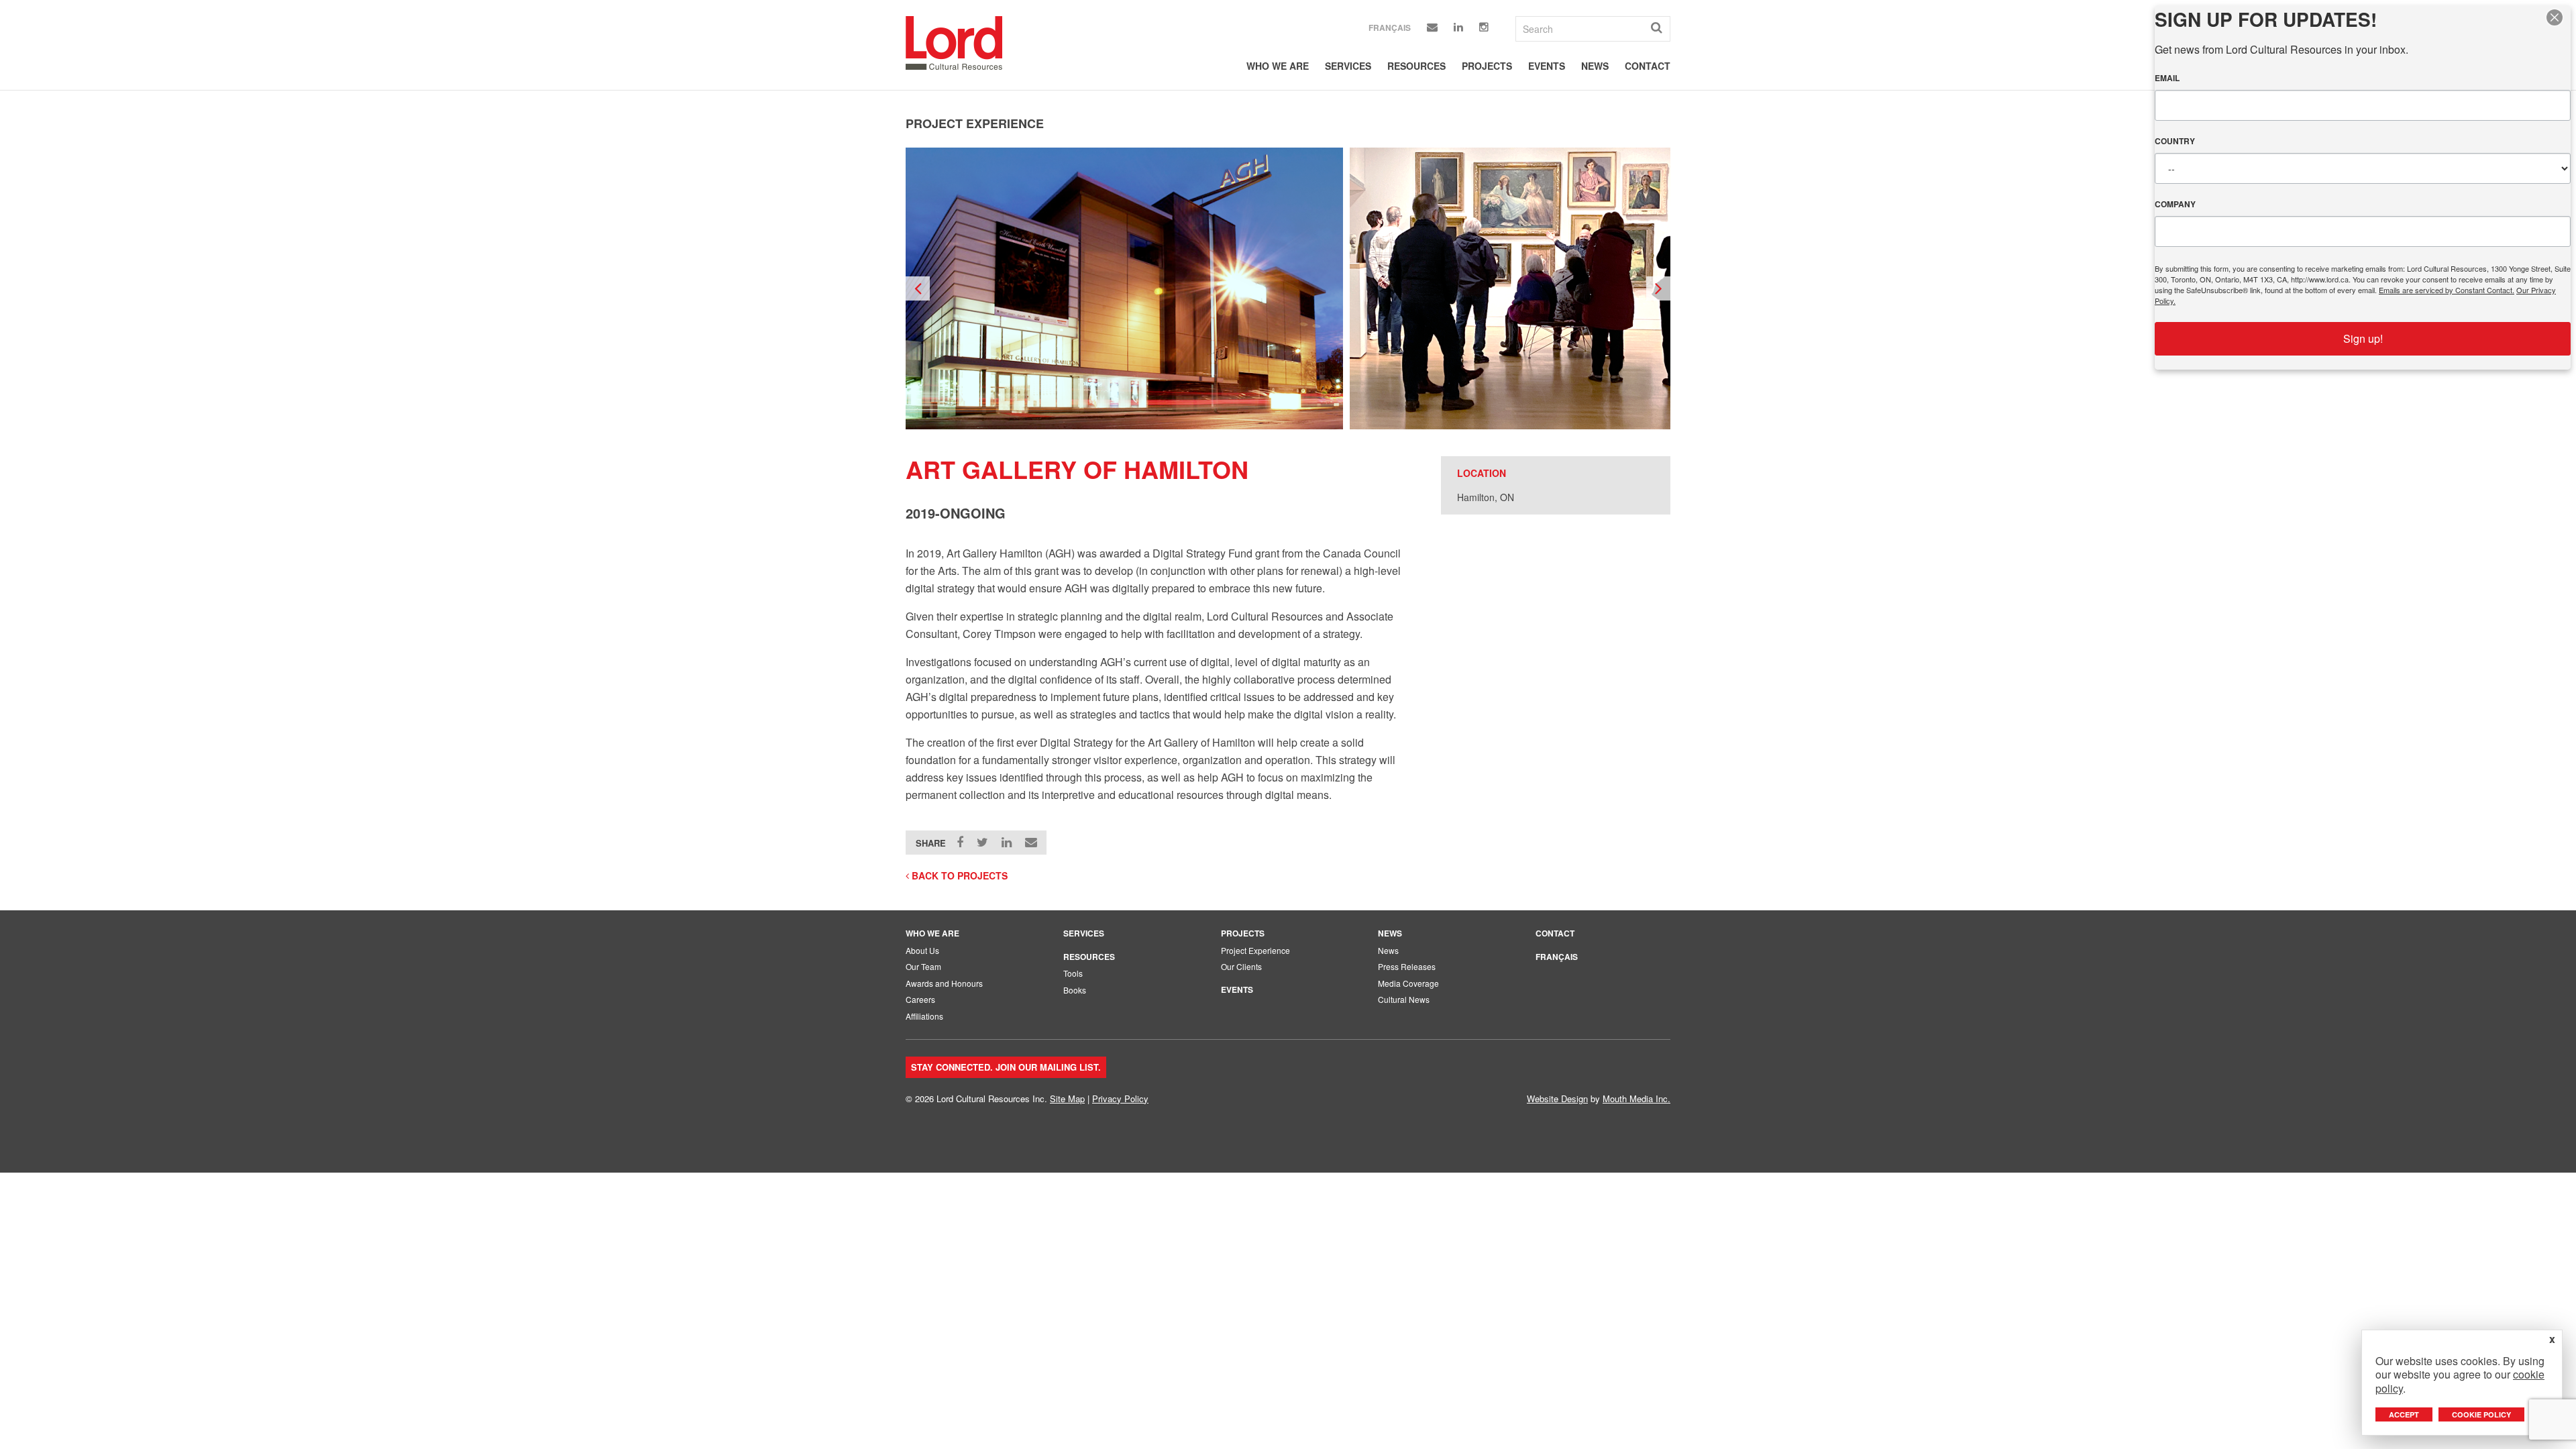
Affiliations (924, 1016)
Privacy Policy (1120, 1098)
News (1595, 66)
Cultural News (1404, 999)
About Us (922, 950)
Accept (2404, 1414)
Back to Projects (958, 875)
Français (1390, 28)
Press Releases (1407, 966)
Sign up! (2363, 338)
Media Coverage (1408, 983)
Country (2175, 141)
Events (1547, 66)
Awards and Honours (944, 983)
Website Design (1557, 1098)
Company (2175, 204)
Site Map (1067, 1098)
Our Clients (1241, 966)
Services (1348, 66)
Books (1075, 990)
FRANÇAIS (1557, 957)
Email (2167, 78)
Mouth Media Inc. (1636, 1098)
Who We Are (1278, 66)
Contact (1648, 66)
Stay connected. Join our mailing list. (1006, 1067)
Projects (1487, 66)
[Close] (2559, 17)
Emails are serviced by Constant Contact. (2447, 290)
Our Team (923, 966)
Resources (1416, 66)
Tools (1073, 973)
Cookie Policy (2481, 1414)
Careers (920, 999)
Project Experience (1255, 950)
